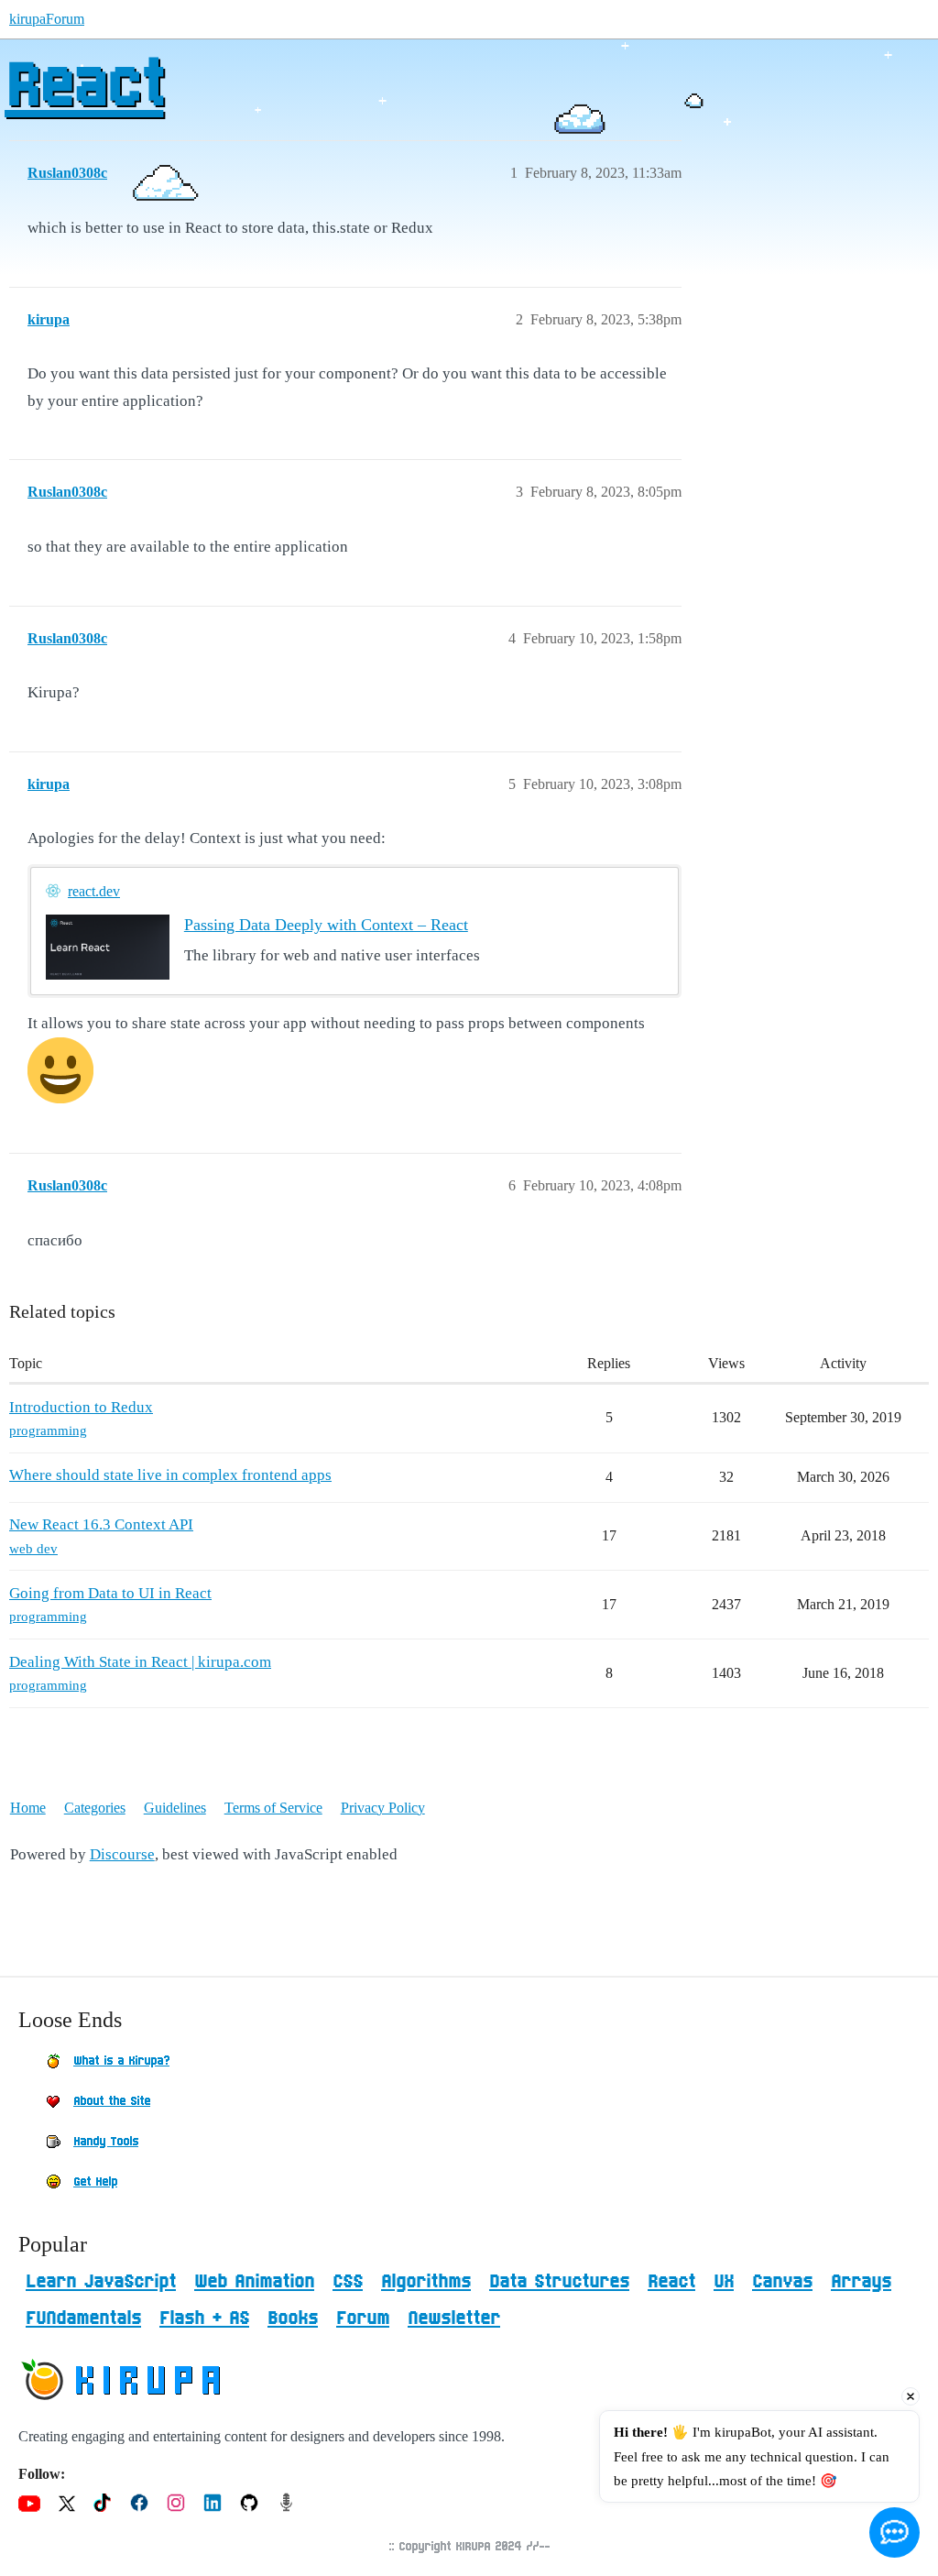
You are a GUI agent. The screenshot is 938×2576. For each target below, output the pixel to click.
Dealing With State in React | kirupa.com (140, 1662)
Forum (363, 2318)
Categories (95, 1808)
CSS (348, 2282)
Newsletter (454, 2318)
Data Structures (559, 2282)
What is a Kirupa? (121, 2061)
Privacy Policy (383, 1808)
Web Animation (254, 2282)
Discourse (122, 1854)
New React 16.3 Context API (101, 1524)
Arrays (861, 2282)
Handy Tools (106, 2142)
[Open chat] (894, 2532)
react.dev (94, 891)
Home (28, 1808)
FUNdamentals (83, 2318)
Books (293, 2318)
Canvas (782, 2282)
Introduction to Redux (81, 1407)
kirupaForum (47, 19)
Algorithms (426, 2282)
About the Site (112, 2101)
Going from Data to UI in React (110, 1593)
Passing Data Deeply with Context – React (326, 925)
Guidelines (175, 1808)
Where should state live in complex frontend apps (170, 1475)
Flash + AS (204, 2318)
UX (724, 2282)
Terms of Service (273, 1808)
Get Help (95, 2182)
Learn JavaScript (101, 2282)
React (84, 87)
